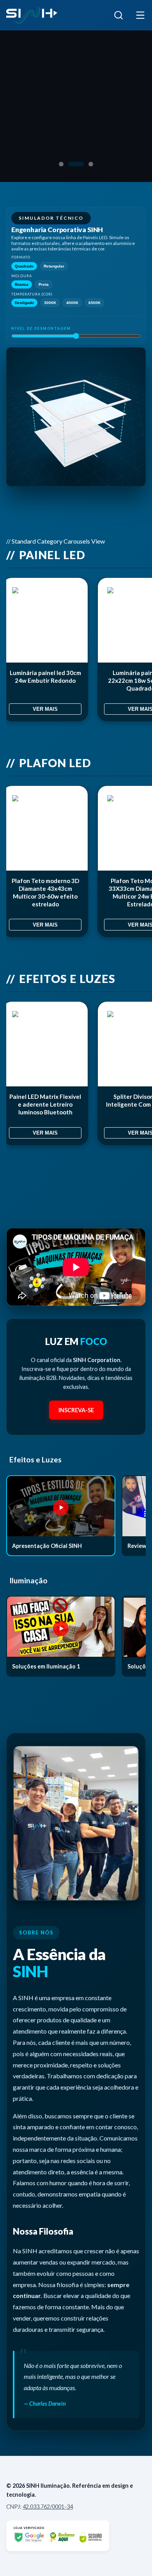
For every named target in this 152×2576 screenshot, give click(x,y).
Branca (22, 284)
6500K (95, 303)
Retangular (54, 266)
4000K (72, 303)
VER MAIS (45, 709)
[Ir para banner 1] (61, 164)
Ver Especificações (50, 146)
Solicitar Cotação (47, 125)
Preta (44, 284)
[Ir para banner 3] (91, 164)
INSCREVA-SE (76, 1410)
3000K (50, 303)
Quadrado (24, 266)
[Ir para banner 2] (76, 164)
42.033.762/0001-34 (48, 2507)
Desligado (24, 303)
